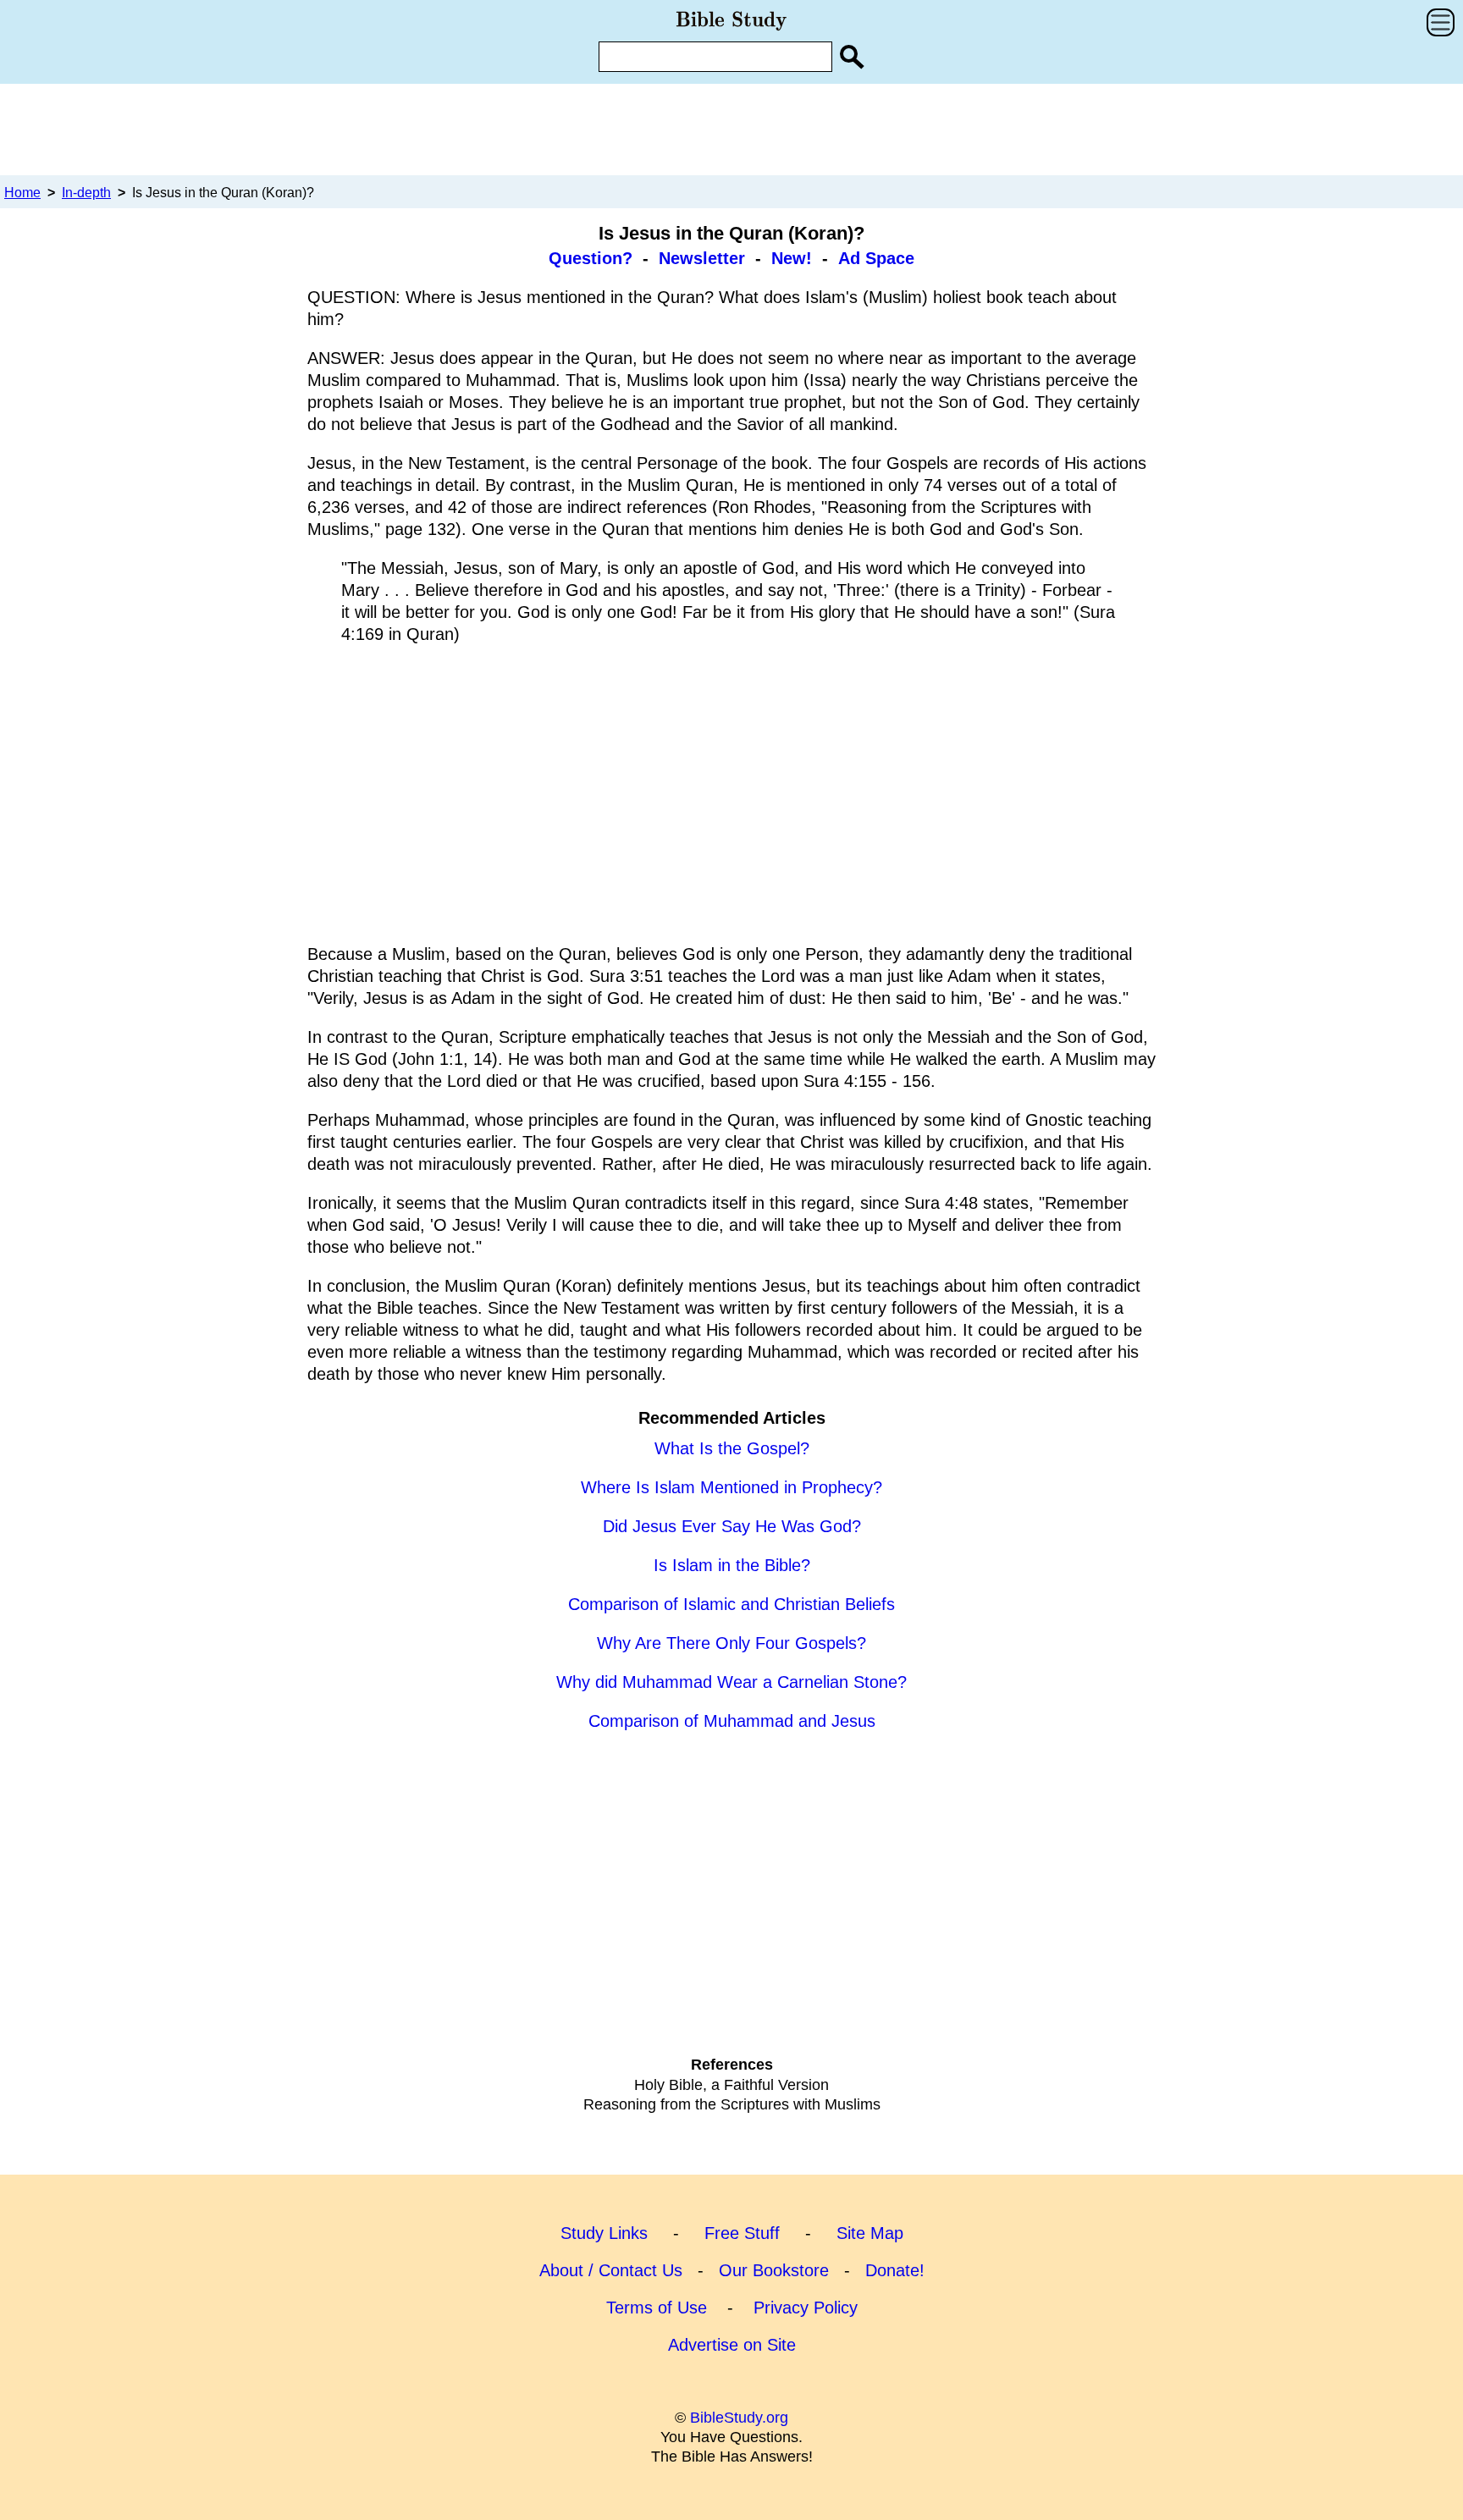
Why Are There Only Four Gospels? (731, 1643)
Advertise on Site (732, 2345)
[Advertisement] (731, 129)
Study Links (604, 2233)
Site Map (870, 2233)
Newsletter (702, 258)
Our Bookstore (774, 2270)
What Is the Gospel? (732, 1448)
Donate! (895, 2270)
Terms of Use (657, 2308)
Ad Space (876, 258)
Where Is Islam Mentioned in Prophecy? (731, 1487)
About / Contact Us (611, 2270)
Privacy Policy (806, 2308)
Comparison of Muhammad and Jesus (732, 1721)
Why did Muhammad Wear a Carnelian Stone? (731, 1682)
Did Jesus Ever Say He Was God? (732, 1526)
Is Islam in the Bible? (732, 1565)
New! (792, 258)
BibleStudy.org (739, 2418)
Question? (591, 258)
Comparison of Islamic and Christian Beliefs (731, 1604)
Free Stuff (742, 2233)
